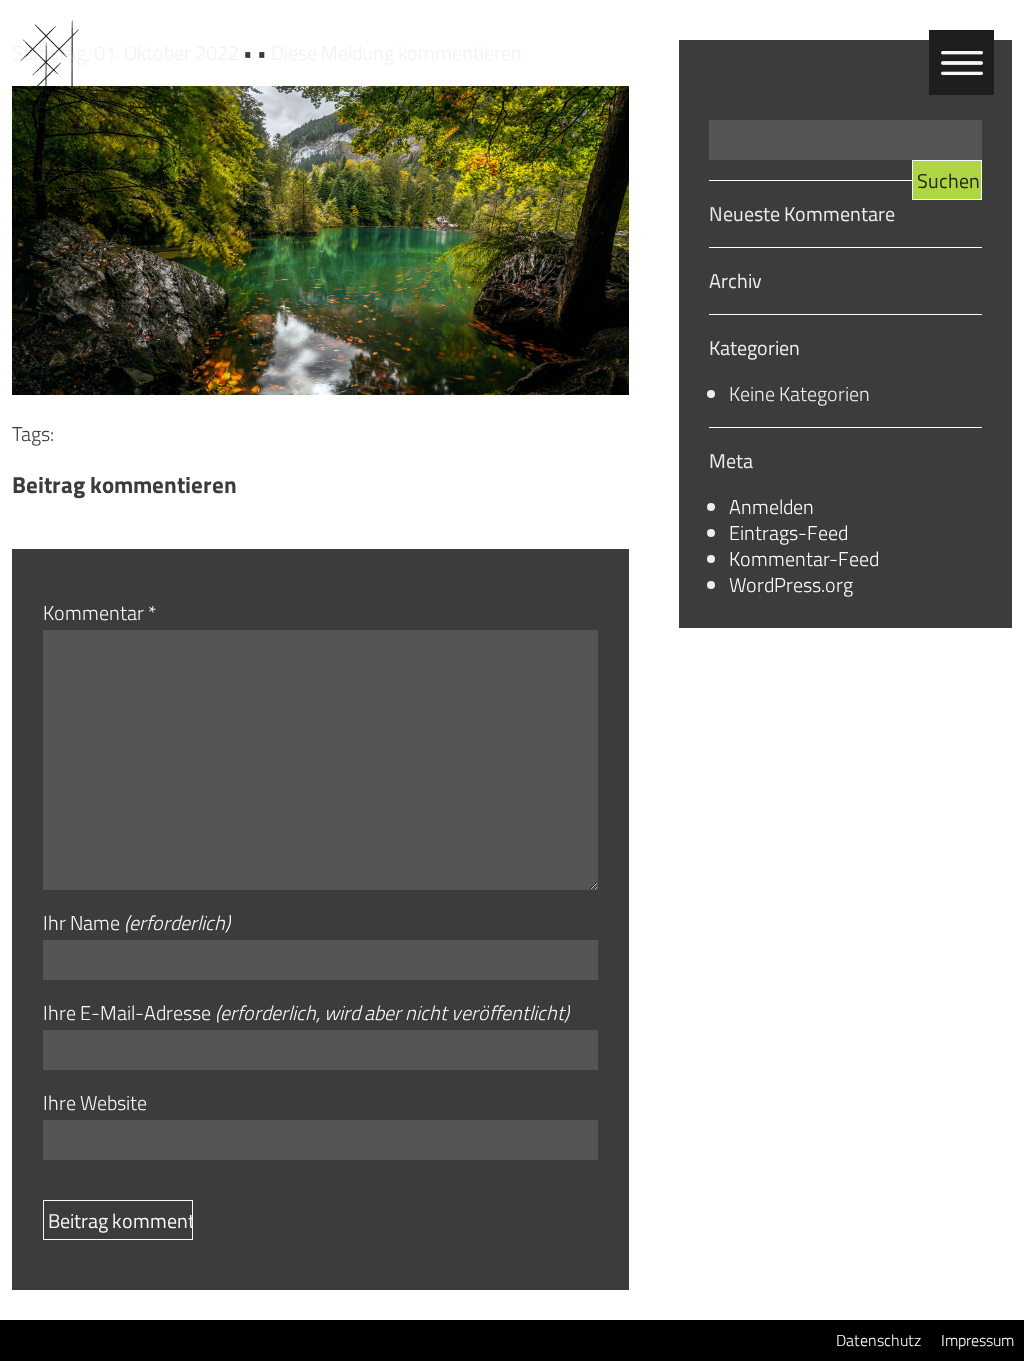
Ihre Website (95, 1103)
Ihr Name (136, 923)
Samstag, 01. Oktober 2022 (127, 52)
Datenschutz (878, 1340)
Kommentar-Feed (804, 558)
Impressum (977, 1340)
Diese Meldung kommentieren (396, 52)
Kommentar (99, 613)
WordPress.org (791, 584)
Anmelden (771, 506)
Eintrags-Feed (788, 532)
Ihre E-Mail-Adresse (306, 1013)
